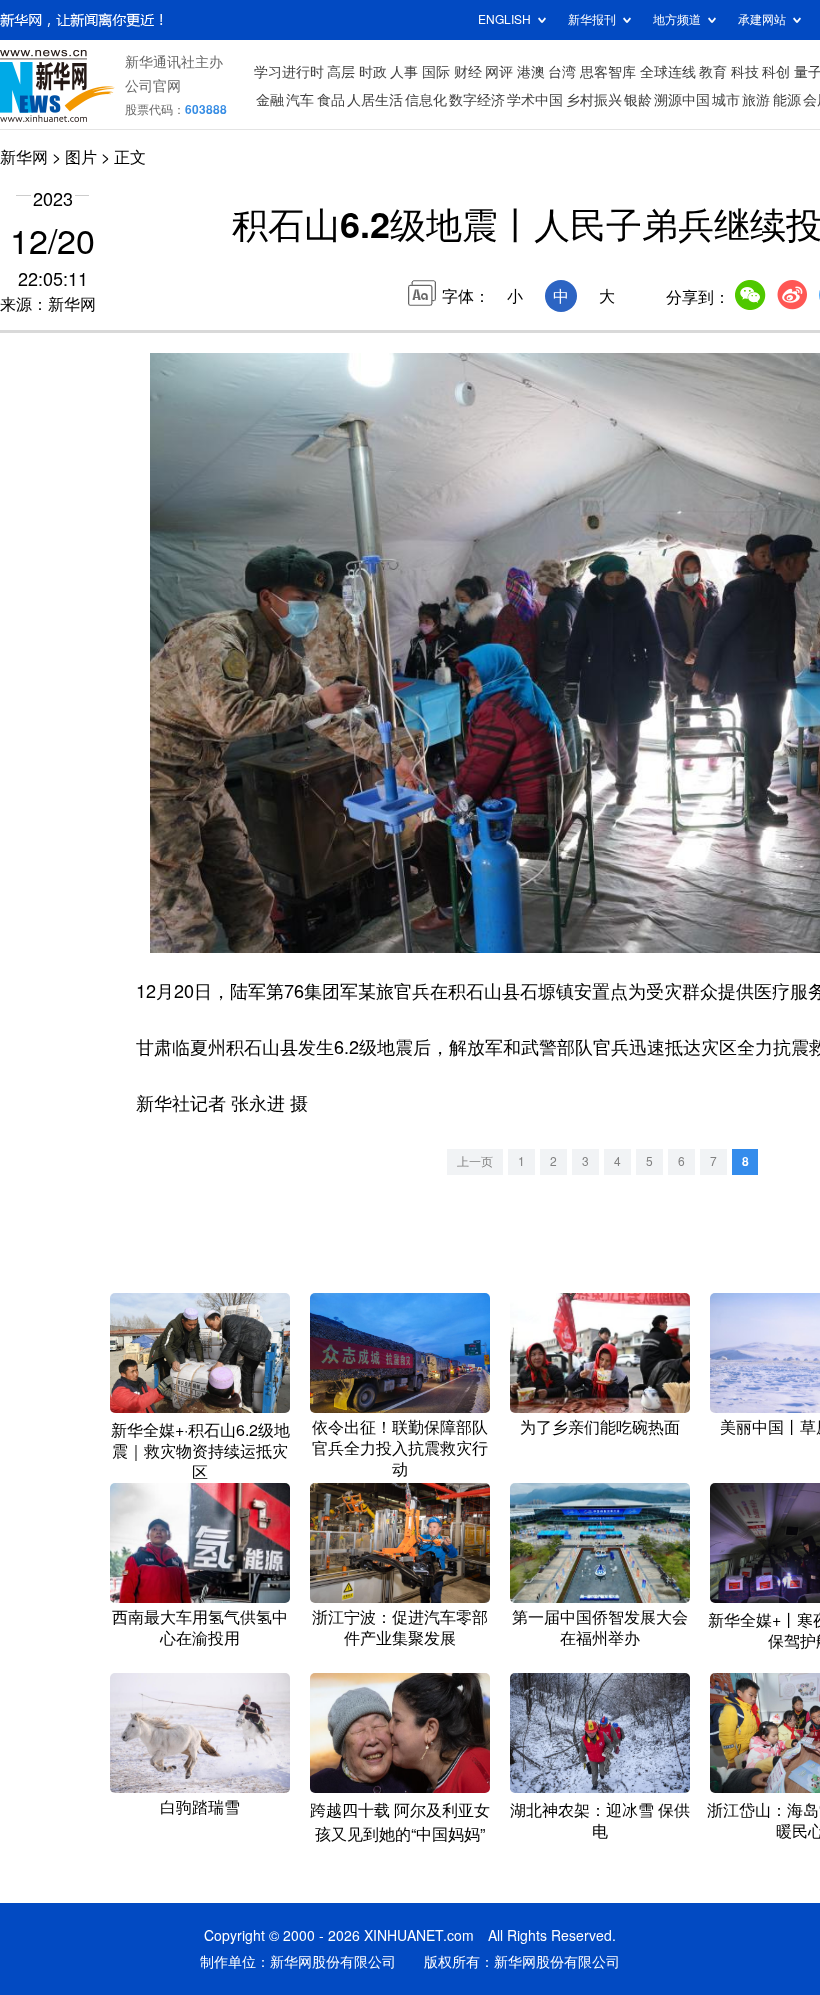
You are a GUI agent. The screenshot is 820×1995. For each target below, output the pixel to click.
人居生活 (375, 100)
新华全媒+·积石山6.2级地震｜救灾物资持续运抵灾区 (200, 1451)
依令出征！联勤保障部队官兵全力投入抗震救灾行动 (400, 1448)
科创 (776, 72)
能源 (787, 100)
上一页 (475, 1161)
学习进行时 (289, 72)
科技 (745, 72)
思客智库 (608, 72)
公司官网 (153, 86)
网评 (499, 72)
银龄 (638, 100)
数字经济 (477, 100)
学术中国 (535, 100)
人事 (404, 72)
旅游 (756, 100)
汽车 (300, 100)
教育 (713, 72)
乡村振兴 (594, 100)
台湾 (562, 72)
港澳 (531, 72)
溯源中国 (682, 100)
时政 (373, 72)
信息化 (426, 100)
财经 (468, 72)
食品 (331, 100)
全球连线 (668, 72)
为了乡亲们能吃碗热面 (600, 1427)
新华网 (24, 157)
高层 (341, 72)
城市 (726, 100)
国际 (436, 72)
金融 (270, 100)
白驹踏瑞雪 (200, 1807)
